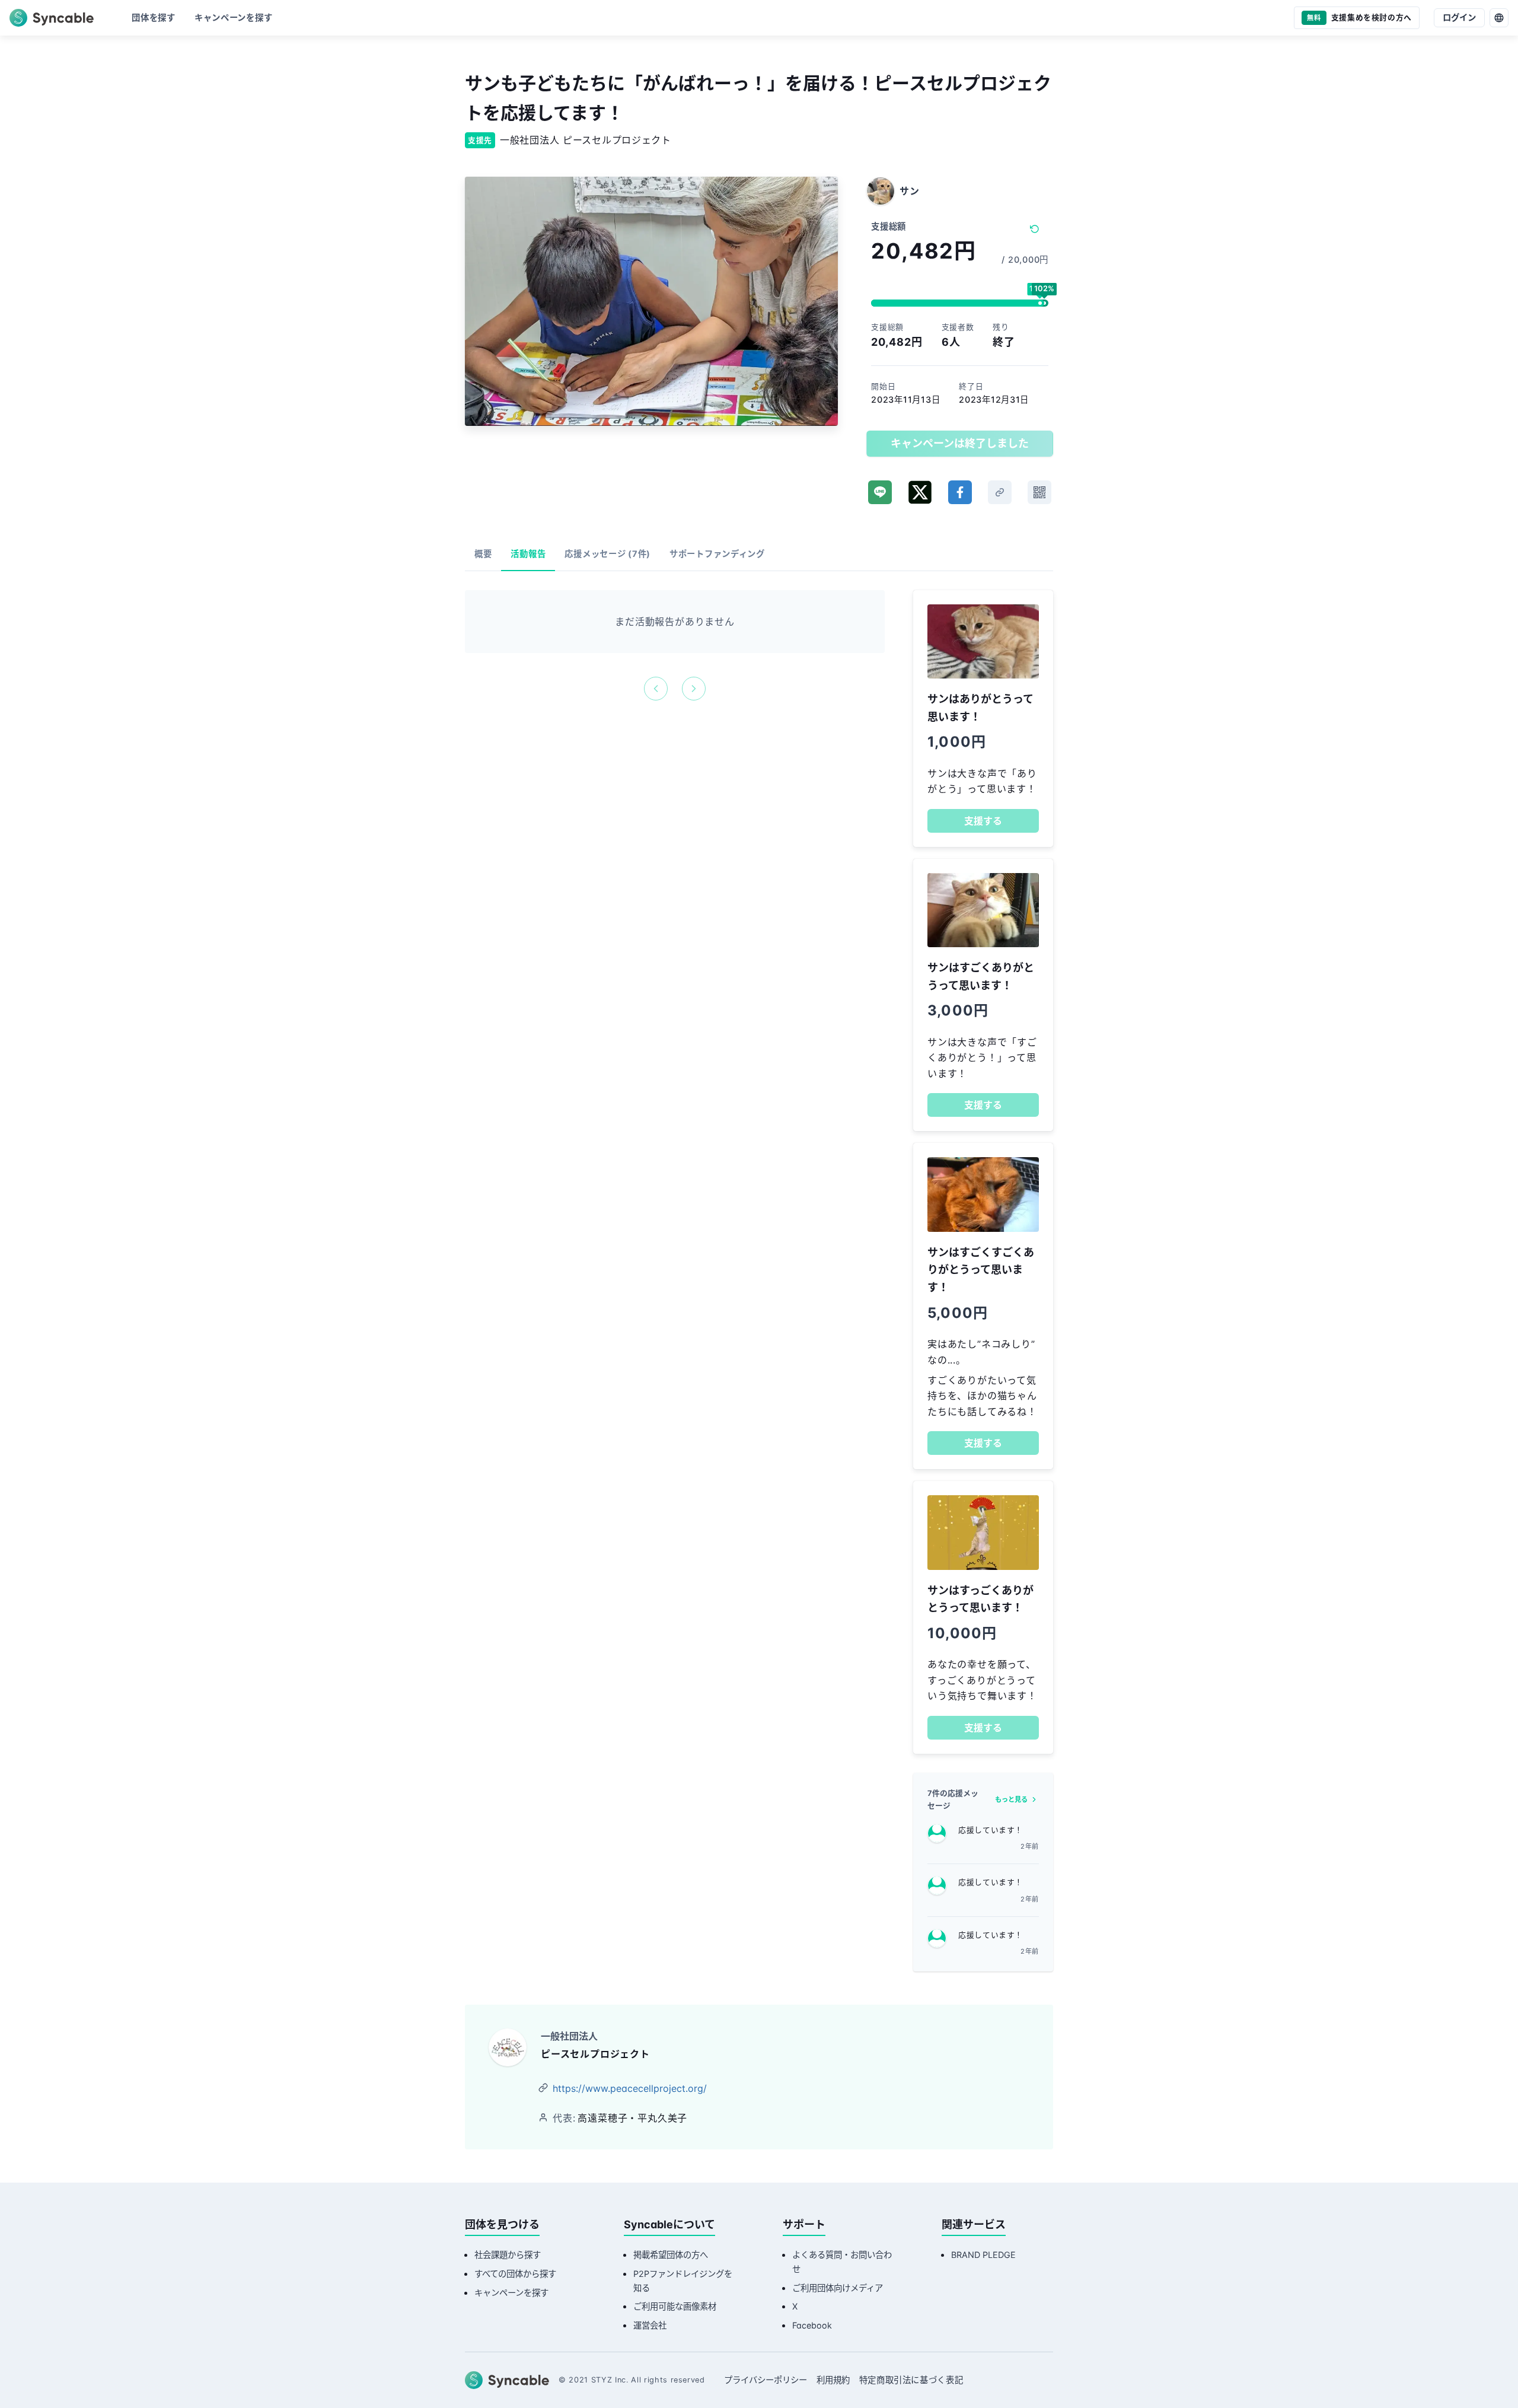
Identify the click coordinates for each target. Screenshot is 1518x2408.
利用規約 (833, 2380)
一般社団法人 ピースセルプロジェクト (586, 140)
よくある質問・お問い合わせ (842, 2262)
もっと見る (1011, 1799)
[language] (1499, 18)
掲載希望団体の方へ (671, 2255)
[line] (880, 492)
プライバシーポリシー (766, 2380)
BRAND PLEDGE (983, 2255)
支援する (983, 821)
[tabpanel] (675, 645)
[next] (694, 689)
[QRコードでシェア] (1039, 492)
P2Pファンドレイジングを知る (683, 2281)
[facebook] (960, 492)
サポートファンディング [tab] (717, 554)
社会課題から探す (508, 2255)
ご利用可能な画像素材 (675, 2306)
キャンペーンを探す (511, 2293)
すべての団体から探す (515, 2274)
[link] (1000, 492)
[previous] (656, 689)
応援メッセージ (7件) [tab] (607, 554)
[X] (920, 492)
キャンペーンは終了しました (960, 443)
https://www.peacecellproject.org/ (630, 2088)
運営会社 (650, 2325)
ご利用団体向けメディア (838, 2288)
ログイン (1459, 17)
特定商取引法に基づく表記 (911, 2380)
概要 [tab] (483, 554)
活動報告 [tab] (528, 554)
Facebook (812, 2325)
